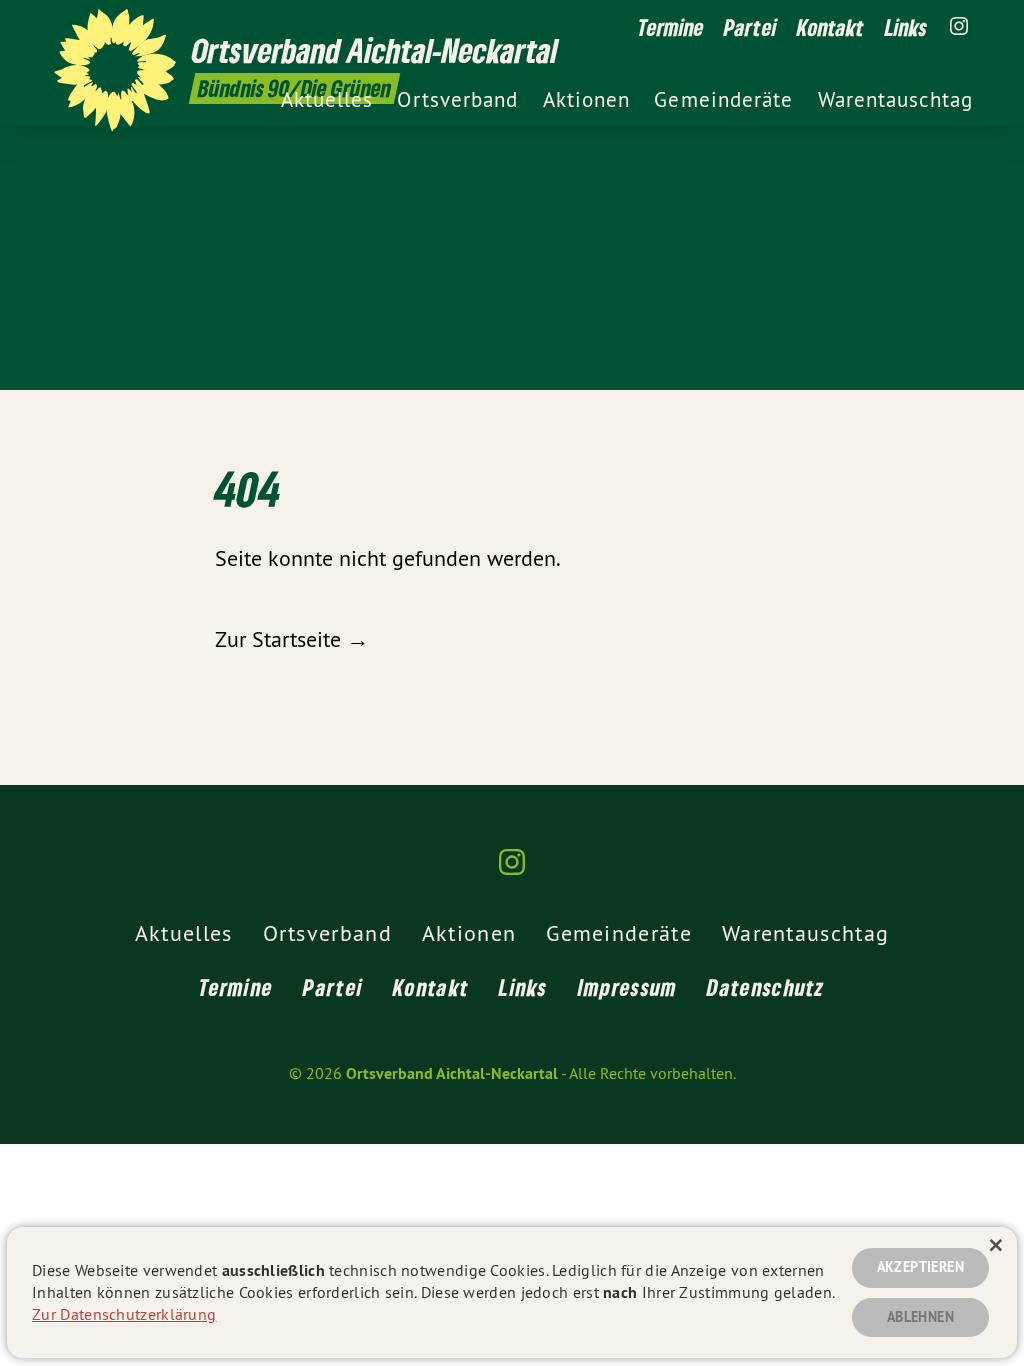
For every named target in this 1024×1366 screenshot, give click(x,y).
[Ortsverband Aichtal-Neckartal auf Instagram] (959, 27)
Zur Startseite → (292, 639)
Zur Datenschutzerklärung (124, 1314)
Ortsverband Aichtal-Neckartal (452, 1073)
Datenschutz (765, 987)
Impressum (628, 987)
